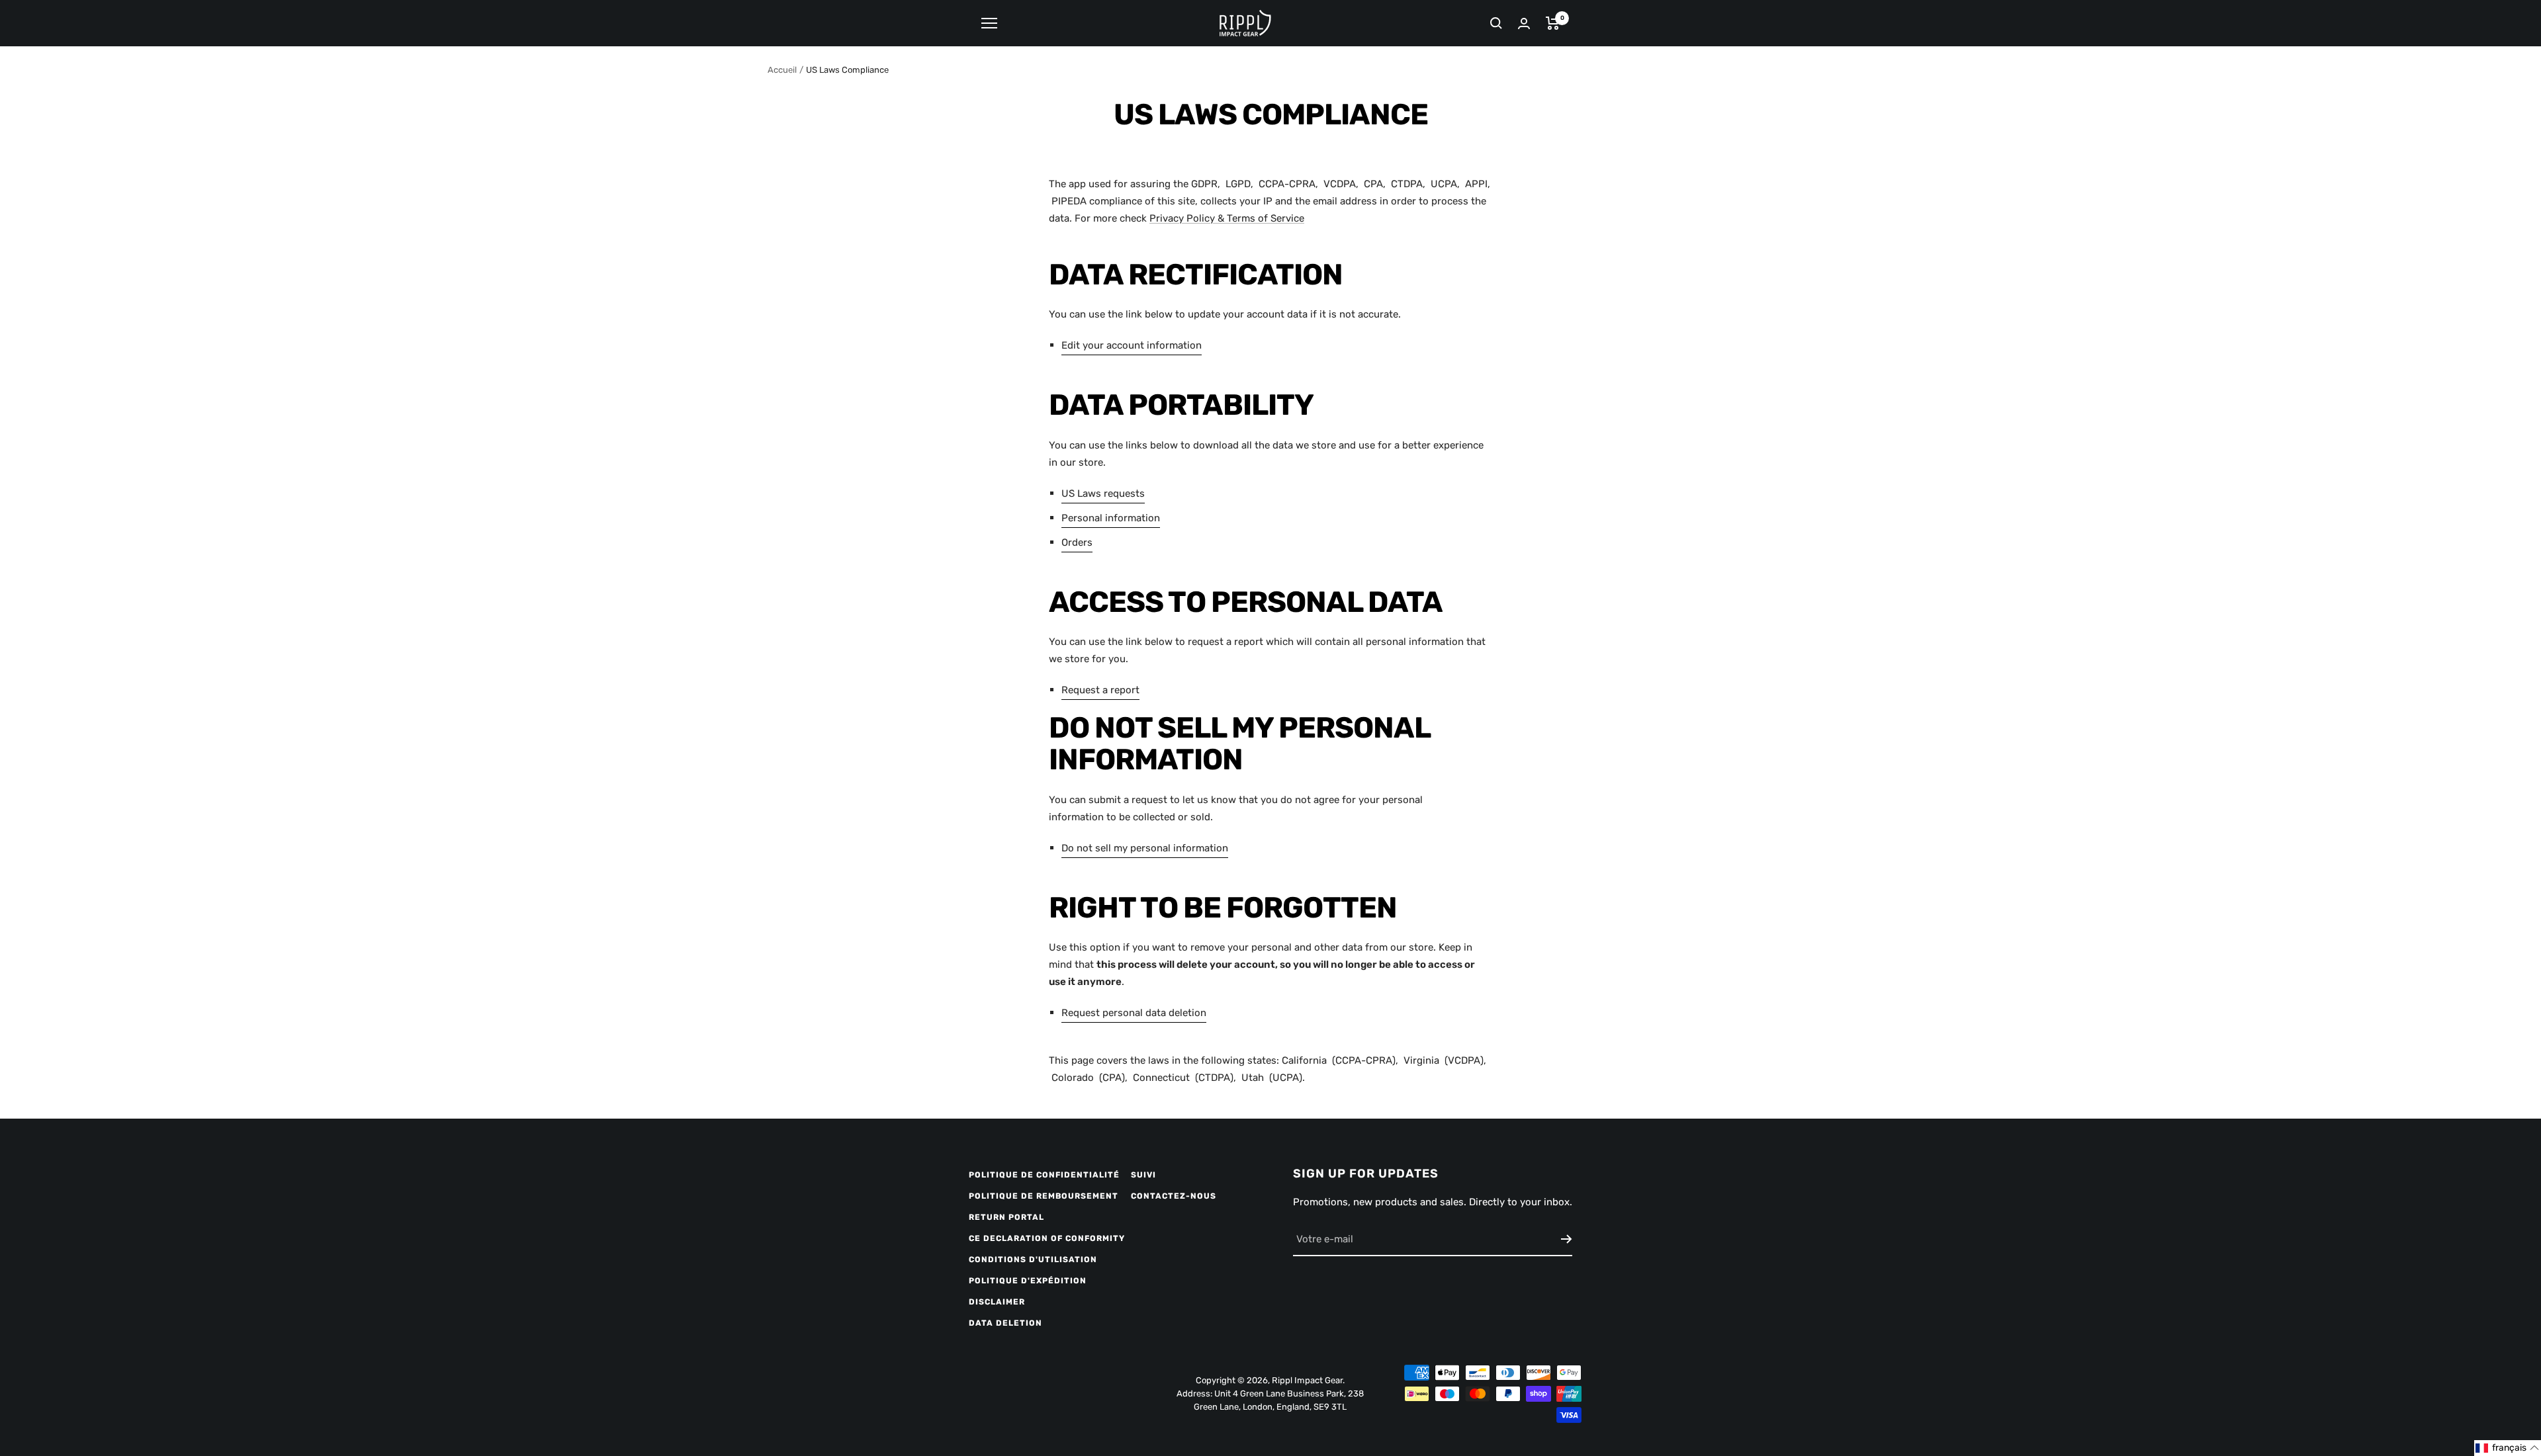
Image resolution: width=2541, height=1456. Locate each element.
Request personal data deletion (1134, 1013)
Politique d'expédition (1028, 1281)
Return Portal (1006, 1217)
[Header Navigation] (989, 23)
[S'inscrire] (1567, 1239)
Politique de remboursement (1044, 1196)
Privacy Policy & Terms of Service (1227, 218)
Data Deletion (1005, 1323)
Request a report (1100, 690)
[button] (2508, 1448)
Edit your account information (1132, 345)
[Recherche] (1496, 23)
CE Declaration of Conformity (1047, 1238)
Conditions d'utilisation (1033, 1260)
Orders (1077, 542)
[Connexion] (1524, 23)
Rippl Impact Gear (1307, 1380)
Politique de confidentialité (1044, 1175)
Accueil (782, 70)
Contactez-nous (1174, 1196)
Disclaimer (997, 1302)
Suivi (1143, 1175)
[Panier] (1553, 23)
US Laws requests (1103, 493)
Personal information (1111, 518)
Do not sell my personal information (1145, 848)
